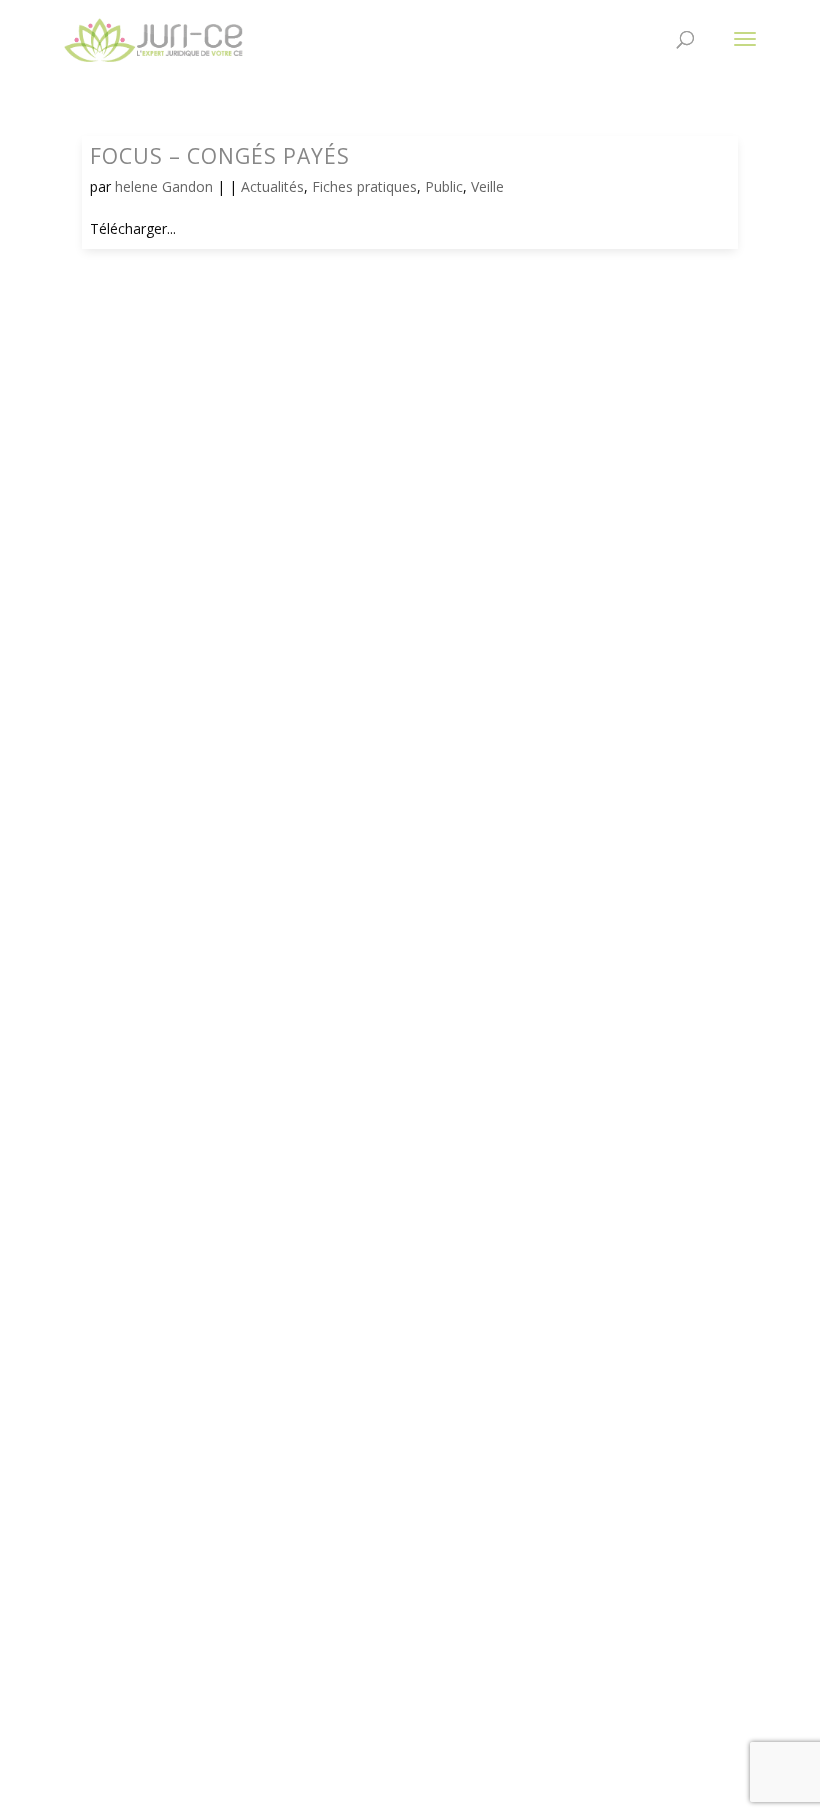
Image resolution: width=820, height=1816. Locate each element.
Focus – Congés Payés (220, 156)
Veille (487, 186)
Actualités (272, 186)
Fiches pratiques (364, 186)
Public (444, 186)
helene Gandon (164, 186)
